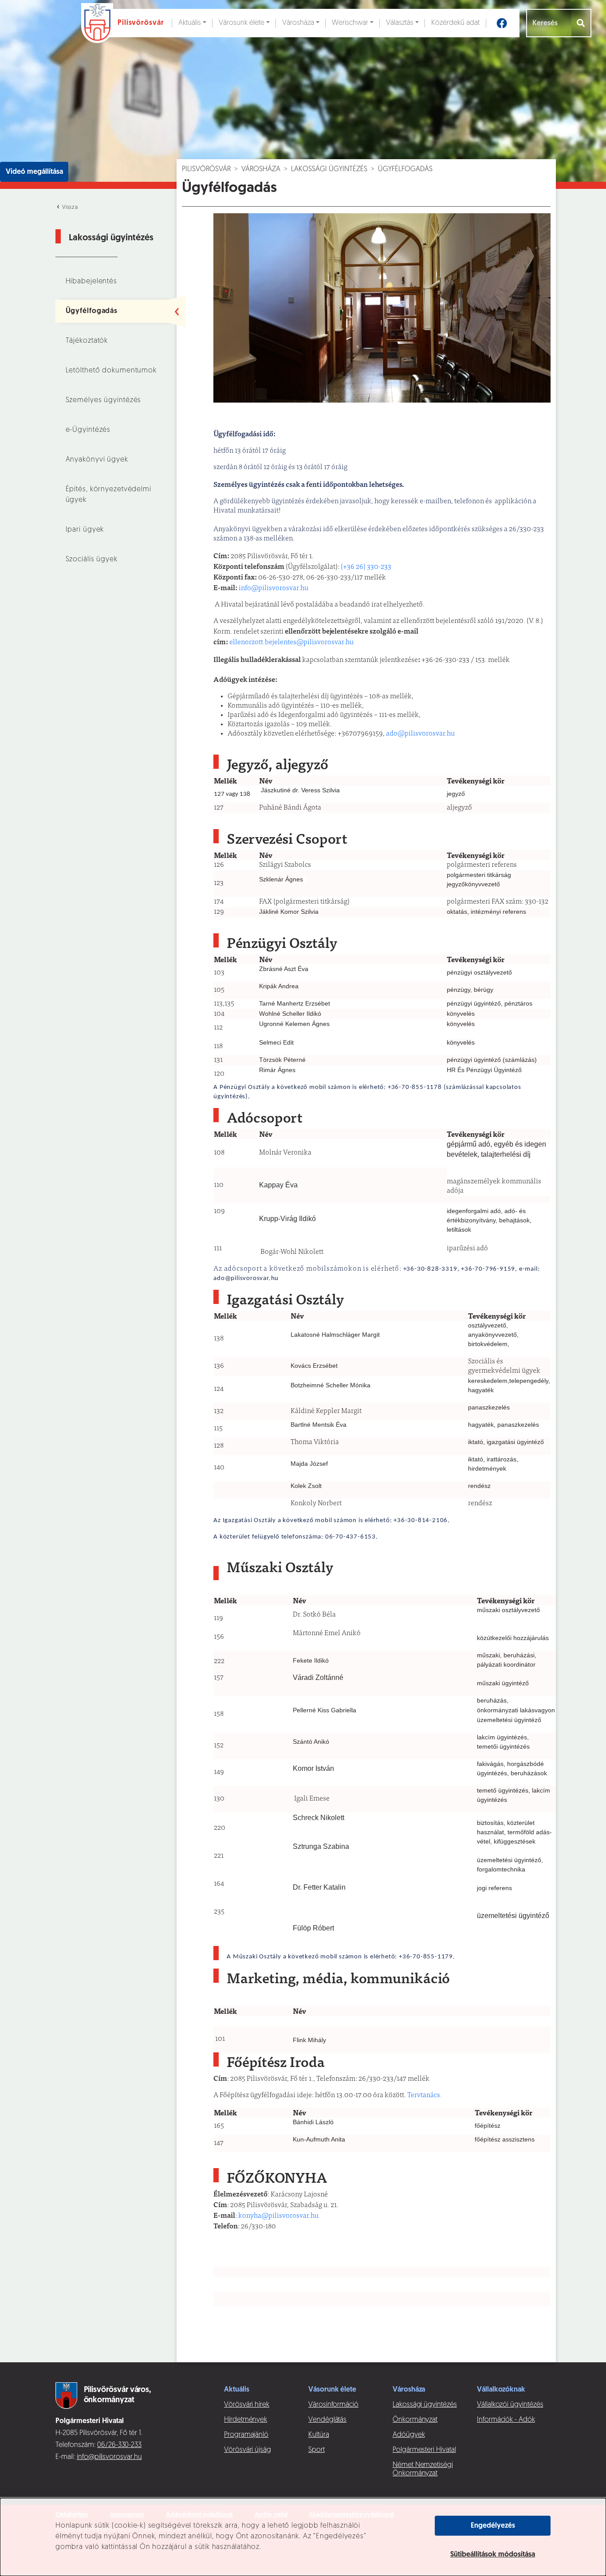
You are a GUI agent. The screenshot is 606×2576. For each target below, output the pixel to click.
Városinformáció (333, 2405)
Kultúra (319, 2435)
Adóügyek (409, 2435)
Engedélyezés (493, 2526)
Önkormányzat (415, 2420)
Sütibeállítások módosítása (493, 2555)
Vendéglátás (327, 2420)
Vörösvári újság (248, 2450)
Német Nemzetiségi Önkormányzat (423, 2469)
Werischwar (350, 23)
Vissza (69, 207)
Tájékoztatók (87, 341)
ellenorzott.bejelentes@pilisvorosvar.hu (291, 642)
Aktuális (190, 23)
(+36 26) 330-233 (366, 567)
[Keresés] (581, 23)
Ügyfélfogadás (92, 311)
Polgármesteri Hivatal (424, 2450)
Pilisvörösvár (206, 169)
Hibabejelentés (91, 282)
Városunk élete (242, 23)
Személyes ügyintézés (104, 400)
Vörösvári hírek (247, 2405)
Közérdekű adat (455, 23)
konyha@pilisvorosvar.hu (278, 2216)
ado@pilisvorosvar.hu (420, 734)
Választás (400, 23)
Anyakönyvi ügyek (97, 460)
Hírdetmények (246, 2420)
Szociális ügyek (92, 560)
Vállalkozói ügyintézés (510, 2405)
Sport (317, 2450)
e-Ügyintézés (88, 430)
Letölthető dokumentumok (111, 371)
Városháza (298, 23)
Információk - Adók (506, 2420)
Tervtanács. (425, 2095)
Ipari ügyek (85, 530)
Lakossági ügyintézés (329, 169)
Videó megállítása (34, 172)
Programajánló (246, 2435)
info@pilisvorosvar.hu (273, 588)
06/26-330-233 (119, 2445)
